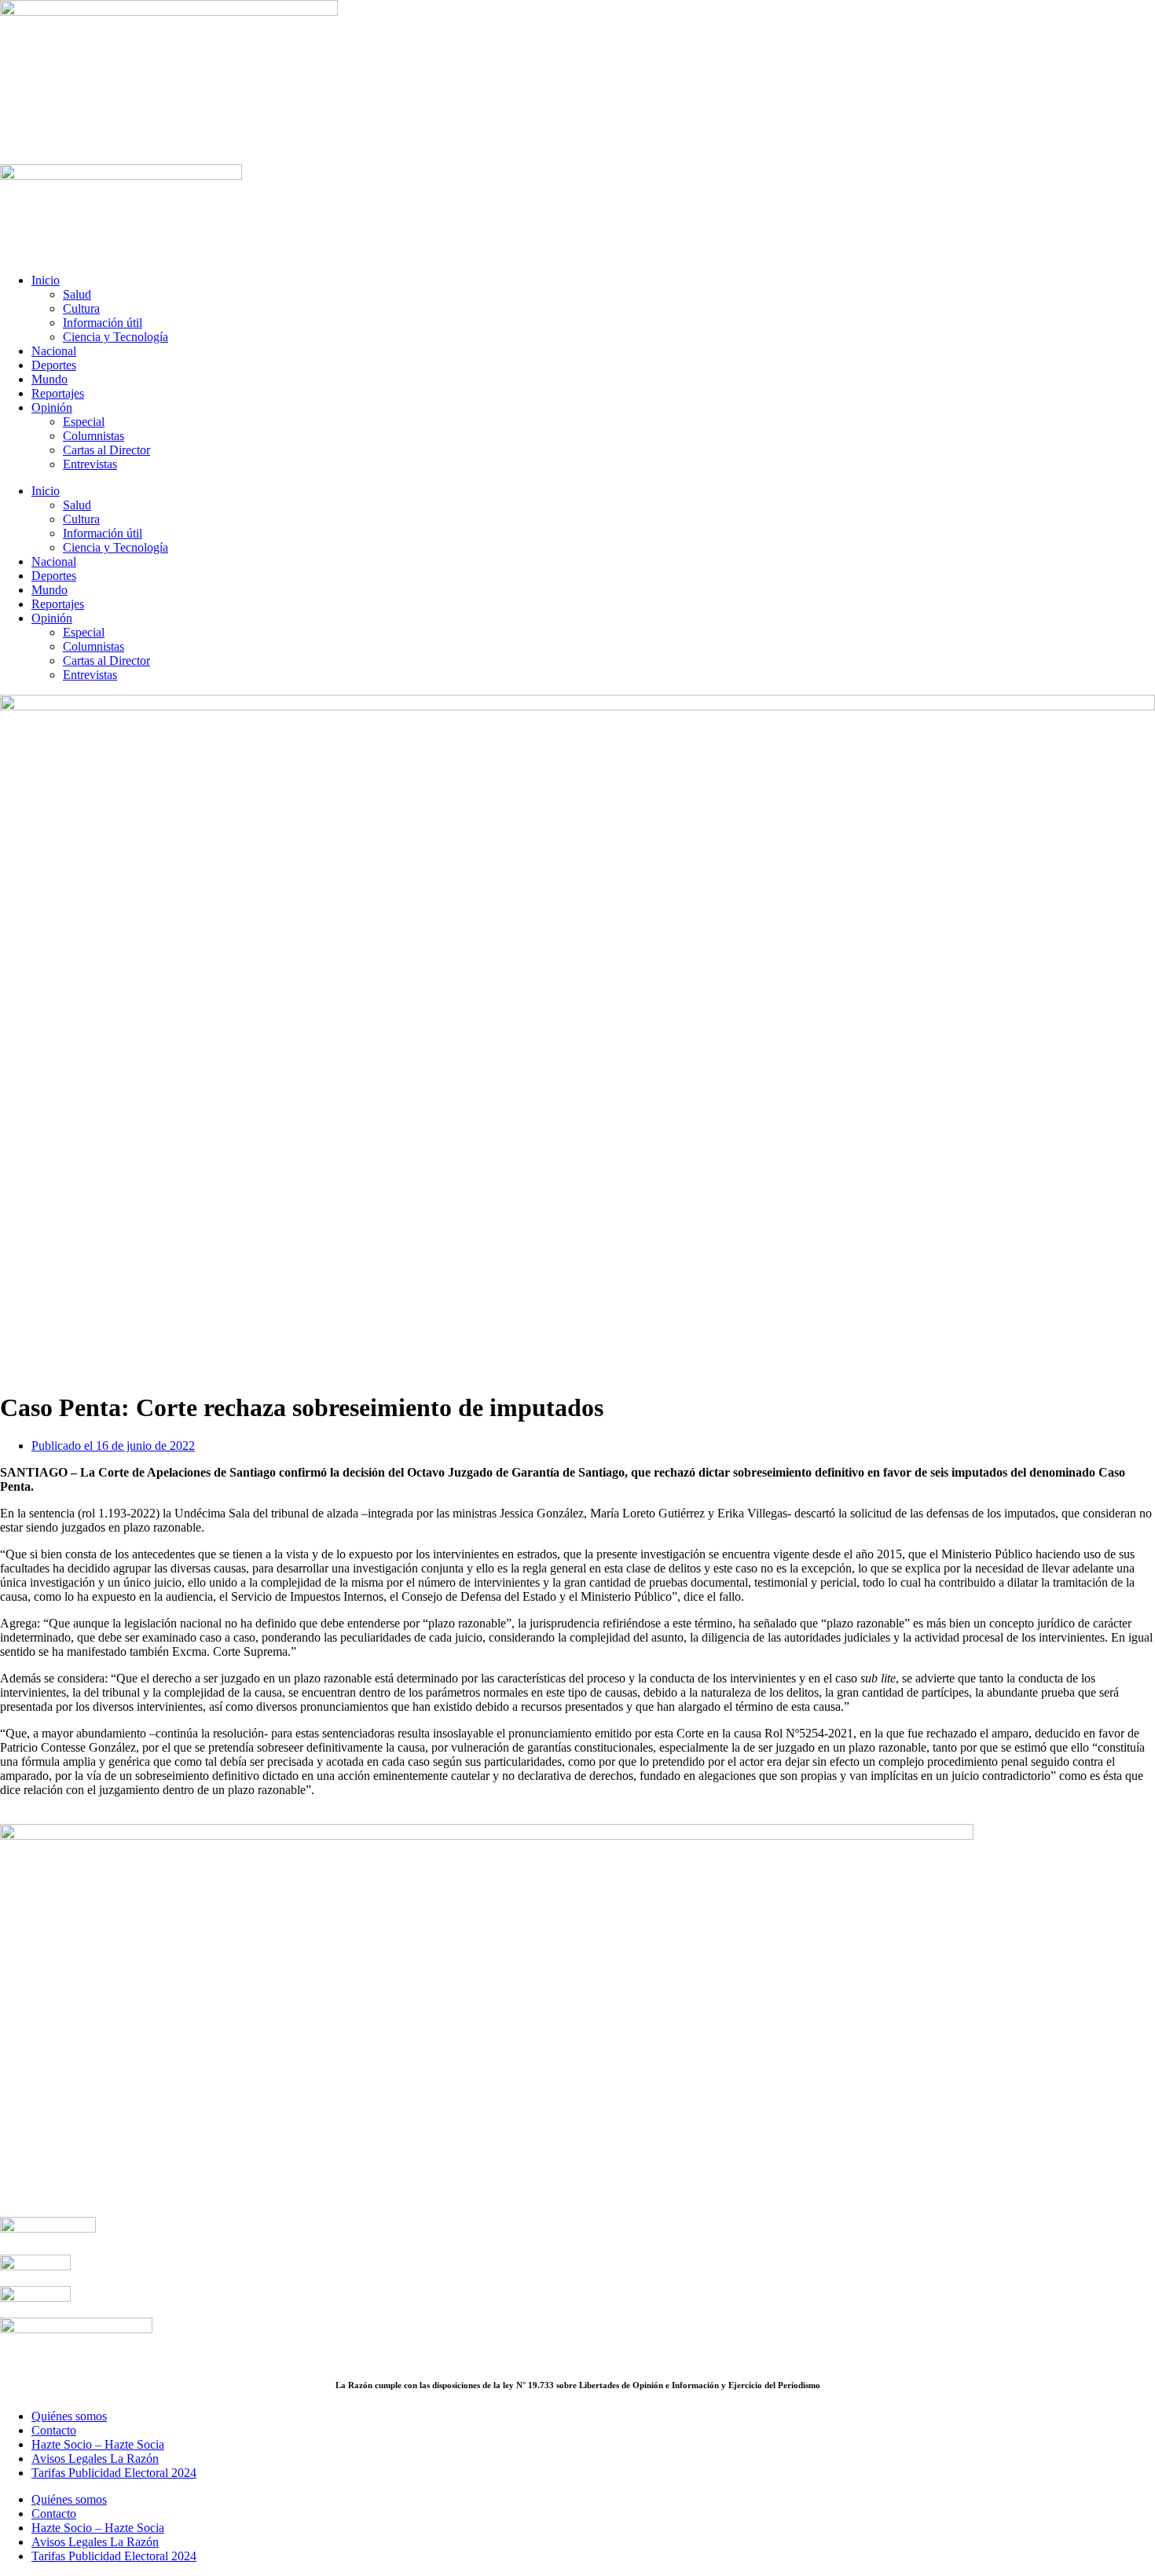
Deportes (54, 365)
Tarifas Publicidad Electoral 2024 (114, 2473)
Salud (77, 294)
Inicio (46, 280)
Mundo (49, 379)
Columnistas (93, 436)
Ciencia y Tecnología (115, 337)
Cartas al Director (106, 450)
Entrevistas (90, 464)
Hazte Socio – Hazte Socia (98, 2444)
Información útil (103, 323)
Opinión (52, 407)
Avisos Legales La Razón (95, 2459)
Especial (84, 422)
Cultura (81, 308)
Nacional (54, 351)
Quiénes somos (69, 2416)
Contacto (54, 2430)
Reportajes (58, 393)
